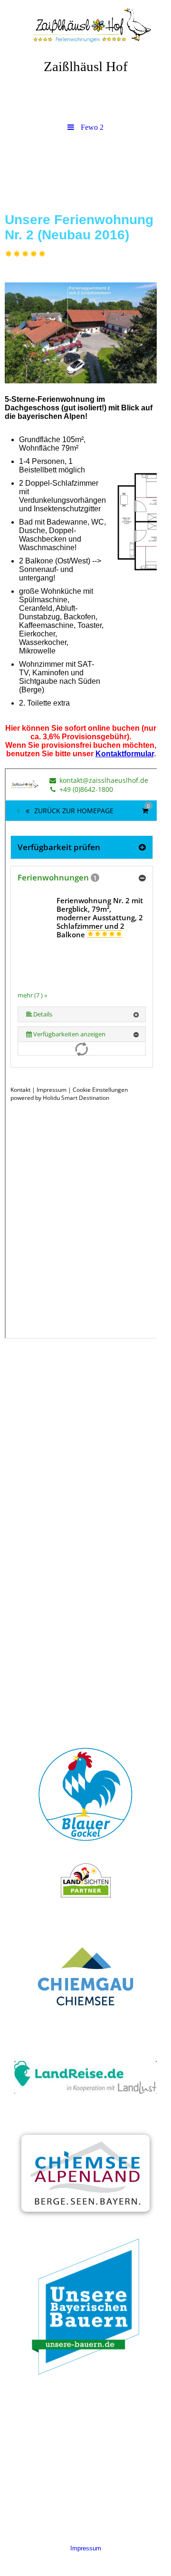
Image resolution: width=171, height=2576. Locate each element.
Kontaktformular (125, 754)
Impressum (86, 2548)
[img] (85, 26)
